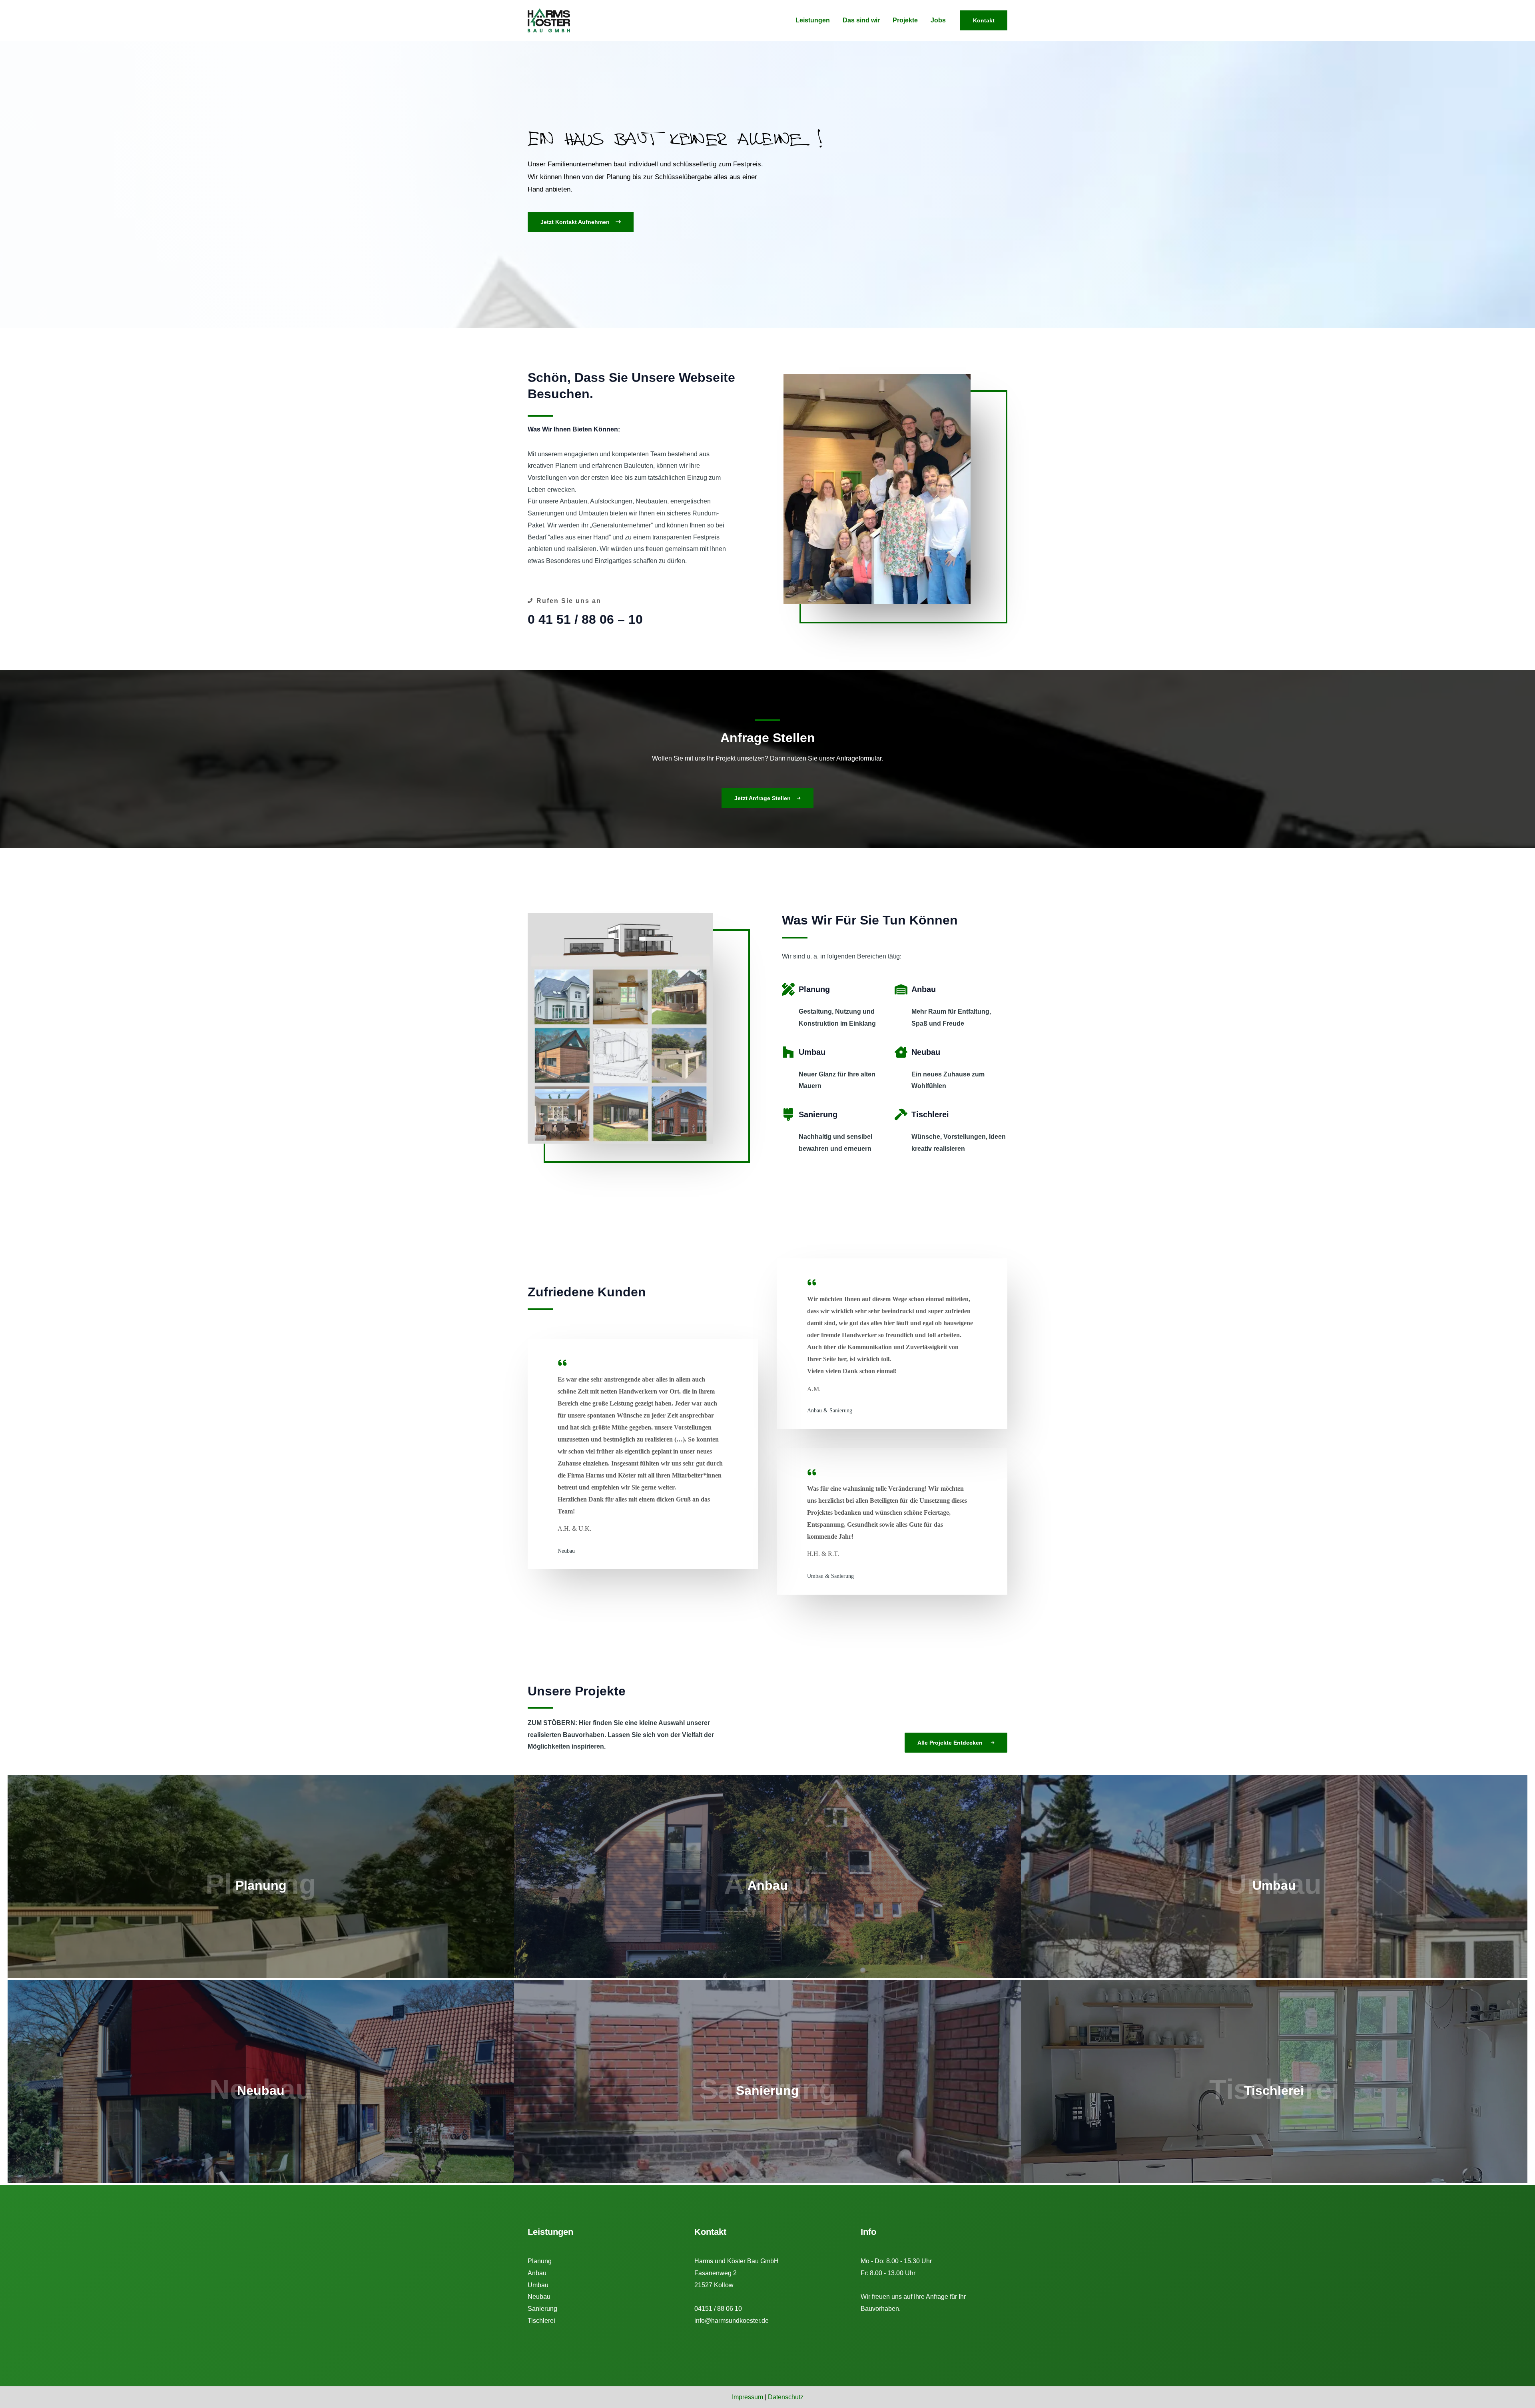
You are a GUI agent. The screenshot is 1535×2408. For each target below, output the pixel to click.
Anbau (537, 2273)
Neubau (539, 2297)
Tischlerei (541, 2321)
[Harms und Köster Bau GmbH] (549, 20)
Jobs (938, 20)
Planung (540, 2261)
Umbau (538, 2285)
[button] (581, 222)
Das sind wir (861, 20)
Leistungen (813, 20)
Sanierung (542, 2309)
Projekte (905, 20)
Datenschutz (786, 2397)
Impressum (748, 2397)
